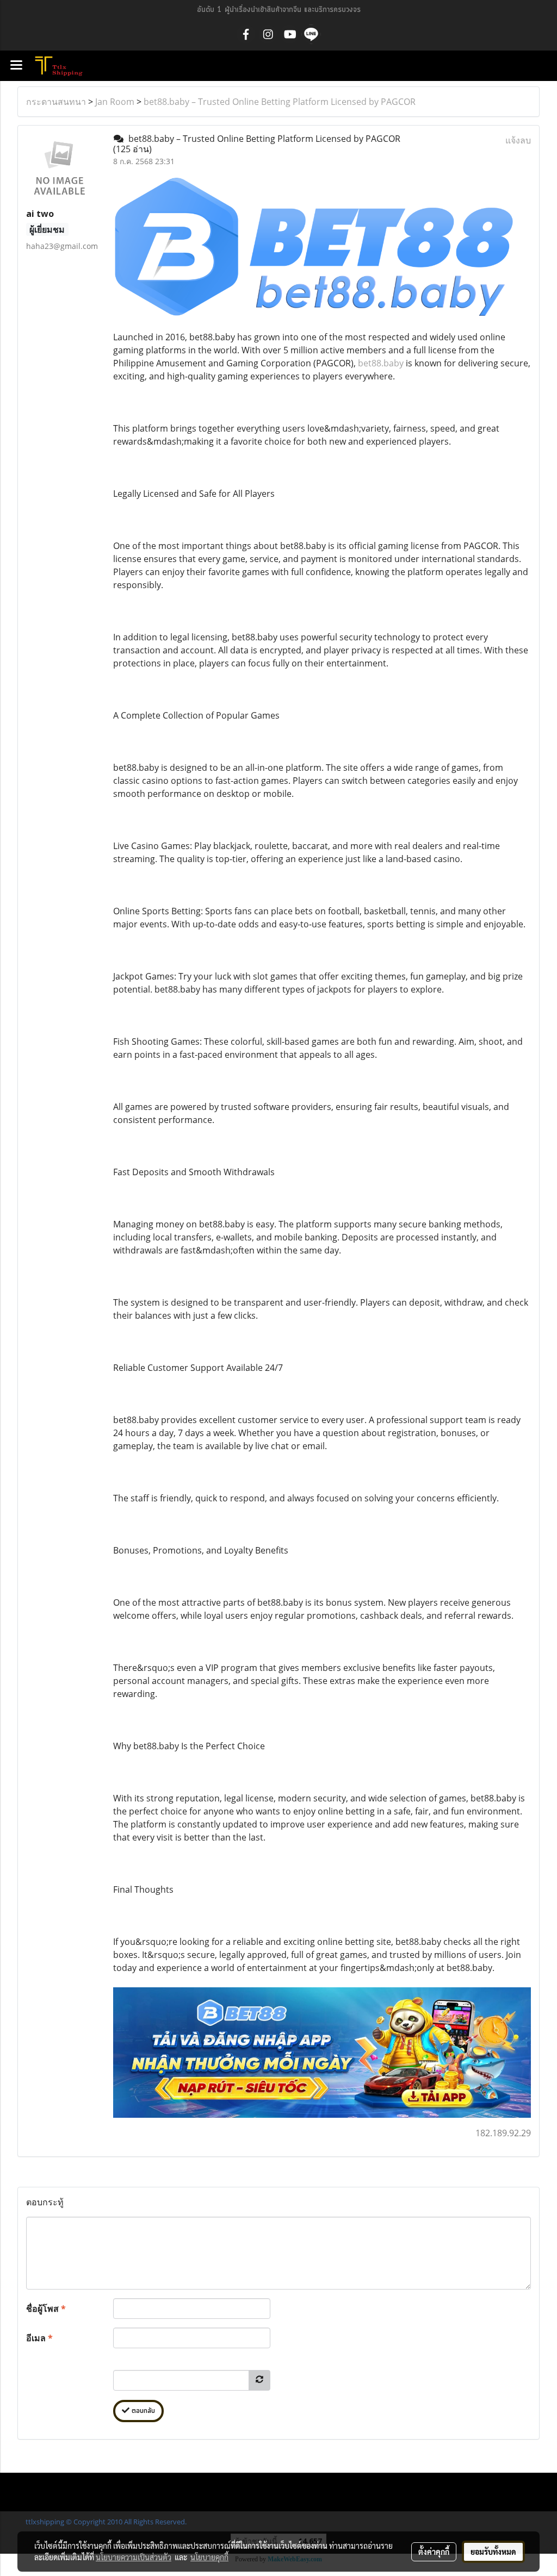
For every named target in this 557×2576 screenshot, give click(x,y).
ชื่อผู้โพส (46, 2309)
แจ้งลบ (518, 140)
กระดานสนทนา (56, 102)
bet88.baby (381, 363)
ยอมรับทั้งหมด (493, 2552)
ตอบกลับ (142, 2411)
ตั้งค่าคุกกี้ (434, 2552)
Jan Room (115, 102)
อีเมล (39, 2338)
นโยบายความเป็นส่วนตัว (134, 2557)
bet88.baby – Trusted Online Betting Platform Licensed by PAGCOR (280, 102)
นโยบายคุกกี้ (209, 2557)
